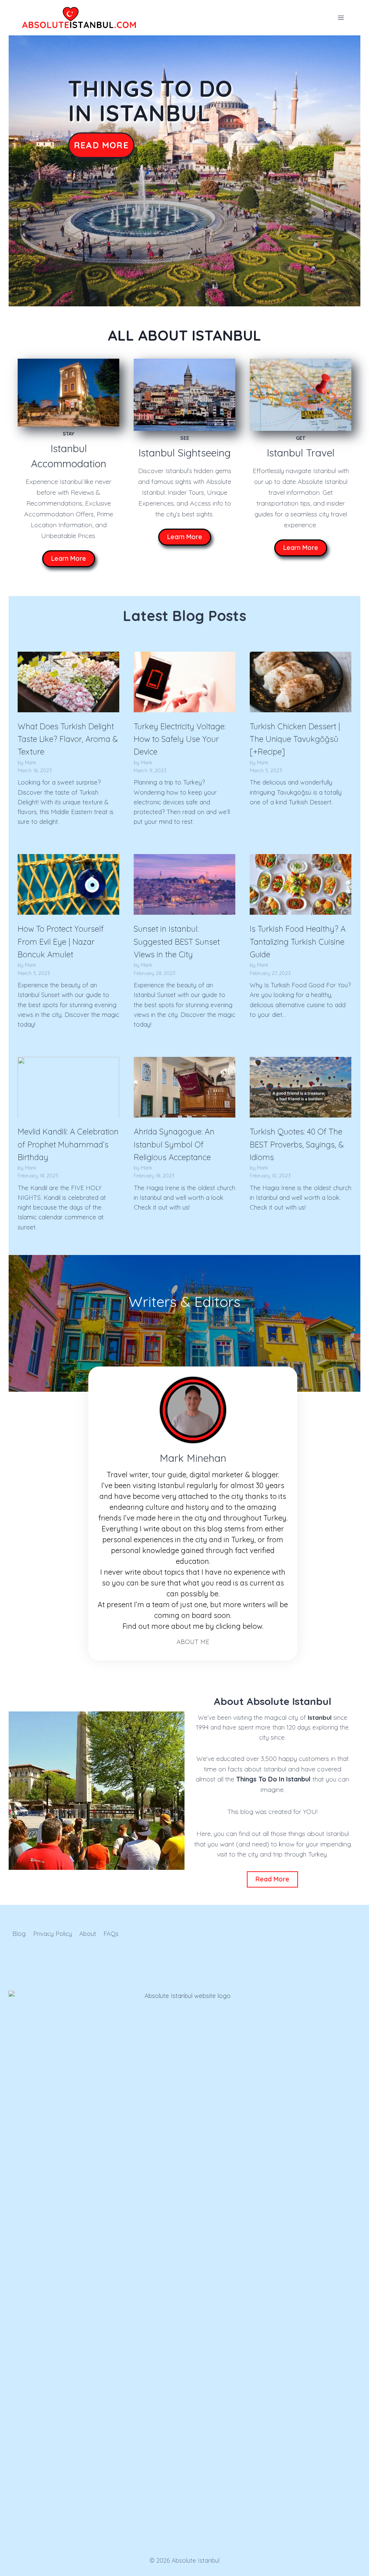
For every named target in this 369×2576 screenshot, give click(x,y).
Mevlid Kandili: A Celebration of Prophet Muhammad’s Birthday (68, 1144)
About (88, 1934)
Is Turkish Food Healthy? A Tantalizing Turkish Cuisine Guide (298, 942)
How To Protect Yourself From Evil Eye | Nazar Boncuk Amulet (61, 942)
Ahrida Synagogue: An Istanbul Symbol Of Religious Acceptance (174, 1144)
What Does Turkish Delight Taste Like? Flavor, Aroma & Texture (68, 739)
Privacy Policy (53, 1934)
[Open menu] (341, 18)
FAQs (111, 1934)
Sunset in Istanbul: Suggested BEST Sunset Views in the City (177, 942)
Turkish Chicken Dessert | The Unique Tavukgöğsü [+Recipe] (295, 739)
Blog (19, 1934)
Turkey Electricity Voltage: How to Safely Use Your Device (180, 739)
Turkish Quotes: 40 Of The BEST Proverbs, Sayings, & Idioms (297, 1144)
